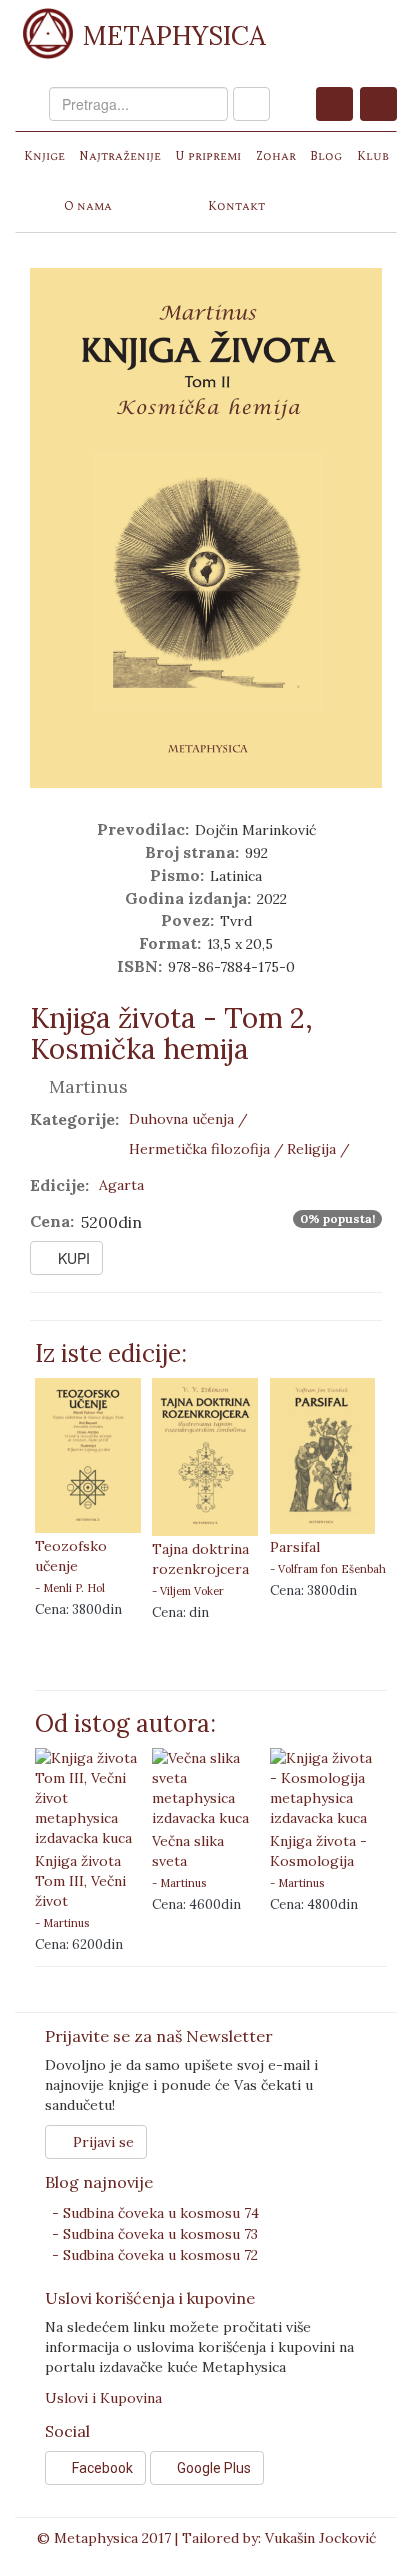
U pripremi (208, 156)
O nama (88, 206)
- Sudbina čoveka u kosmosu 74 (155, 2213)
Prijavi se (101, 2142)
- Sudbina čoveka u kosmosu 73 (155, 2234)
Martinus (86, 1086)
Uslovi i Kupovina (103, 2398)
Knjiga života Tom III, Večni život (80, 1881)
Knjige (44, 156)
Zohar (276, 156)
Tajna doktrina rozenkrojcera (200, 1559)
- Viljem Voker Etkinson (188, 1591)
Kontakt (236, 206)
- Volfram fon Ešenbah (328, 1569)
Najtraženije (120, 156)
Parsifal (295, 1547)
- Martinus (62, 1923)
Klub (373, 156)
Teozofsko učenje (71, 1556)
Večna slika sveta (188, 1851)
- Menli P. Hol (70, 1588)
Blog (326, 156)
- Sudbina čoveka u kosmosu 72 (155, 2255)
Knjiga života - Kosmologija (318, 1851)
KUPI (72, 1258)
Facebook (101, 2468)
